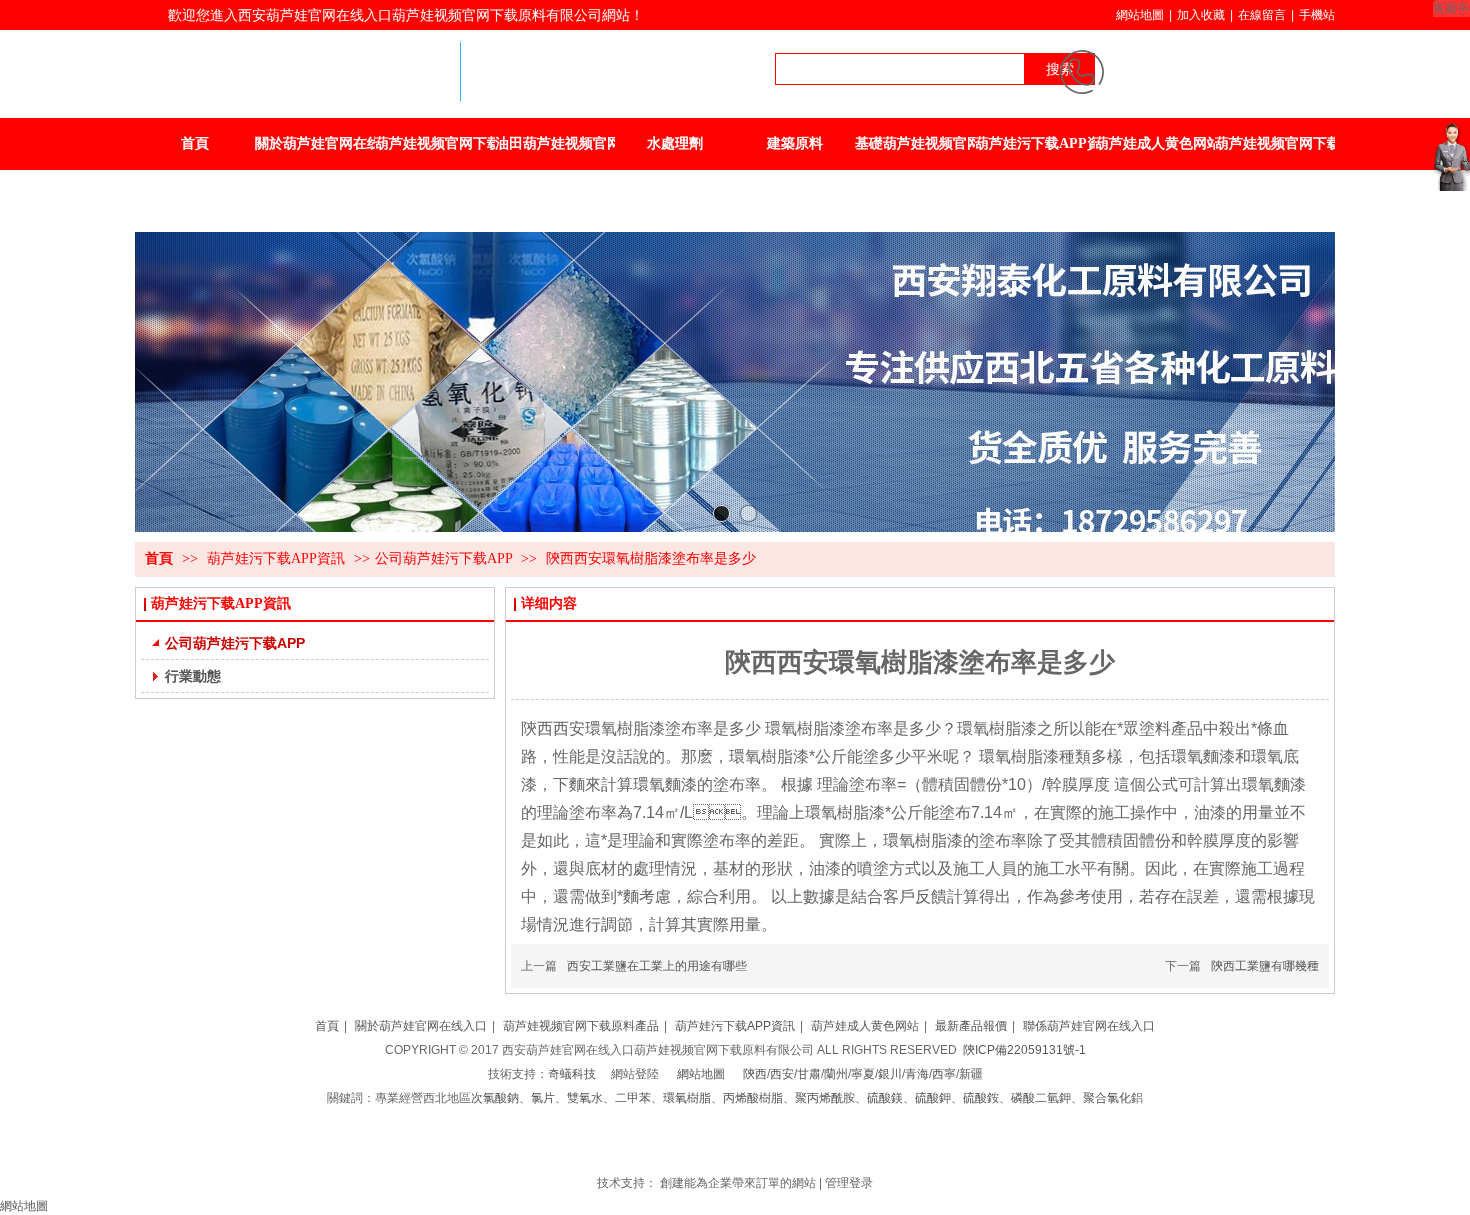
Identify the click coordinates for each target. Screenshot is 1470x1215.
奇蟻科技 (572, 1074)
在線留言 (1262, 15)
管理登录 (849, 1183)
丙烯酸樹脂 (753, 1098)
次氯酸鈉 (495, 1098)
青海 (917, 1074)
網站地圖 (1140, 15)
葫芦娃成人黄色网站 (865, 1026)
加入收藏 (1201, 15)
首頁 (159, 558)
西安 (782, 1074)
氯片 (543, 1098)
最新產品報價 (971, 1026)
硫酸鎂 (885, 1098)
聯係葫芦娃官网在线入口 (1089, 1026)
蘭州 (836, 1074)
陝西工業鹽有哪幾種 (1265, 966)
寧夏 (863, 1074)
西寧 (944, 1074)
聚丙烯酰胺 (825, 1098)
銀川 (890, 1074)
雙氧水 (585, 1098)
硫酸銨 (981, 1098)
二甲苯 (633, 1098)
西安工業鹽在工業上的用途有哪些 (657, 966)
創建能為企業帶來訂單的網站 (738, 1183)
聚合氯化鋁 (1113, 1098)
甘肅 (809, 1074)
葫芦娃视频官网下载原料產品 (581, 1026)
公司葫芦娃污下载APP (443, 558)
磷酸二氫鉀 (1041, 1098)
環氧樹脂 (687, 1098)
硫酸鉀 (933, 1098)
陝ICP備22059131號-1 (1024, 1050)
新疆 (971, 1074)
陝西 (755, 1074)
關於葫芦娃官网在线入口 (421, 1026)
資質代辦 (773, 1146)
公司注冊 (725, 1146)
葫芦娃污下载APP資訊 (278, 558)
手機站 (1317, 15)
